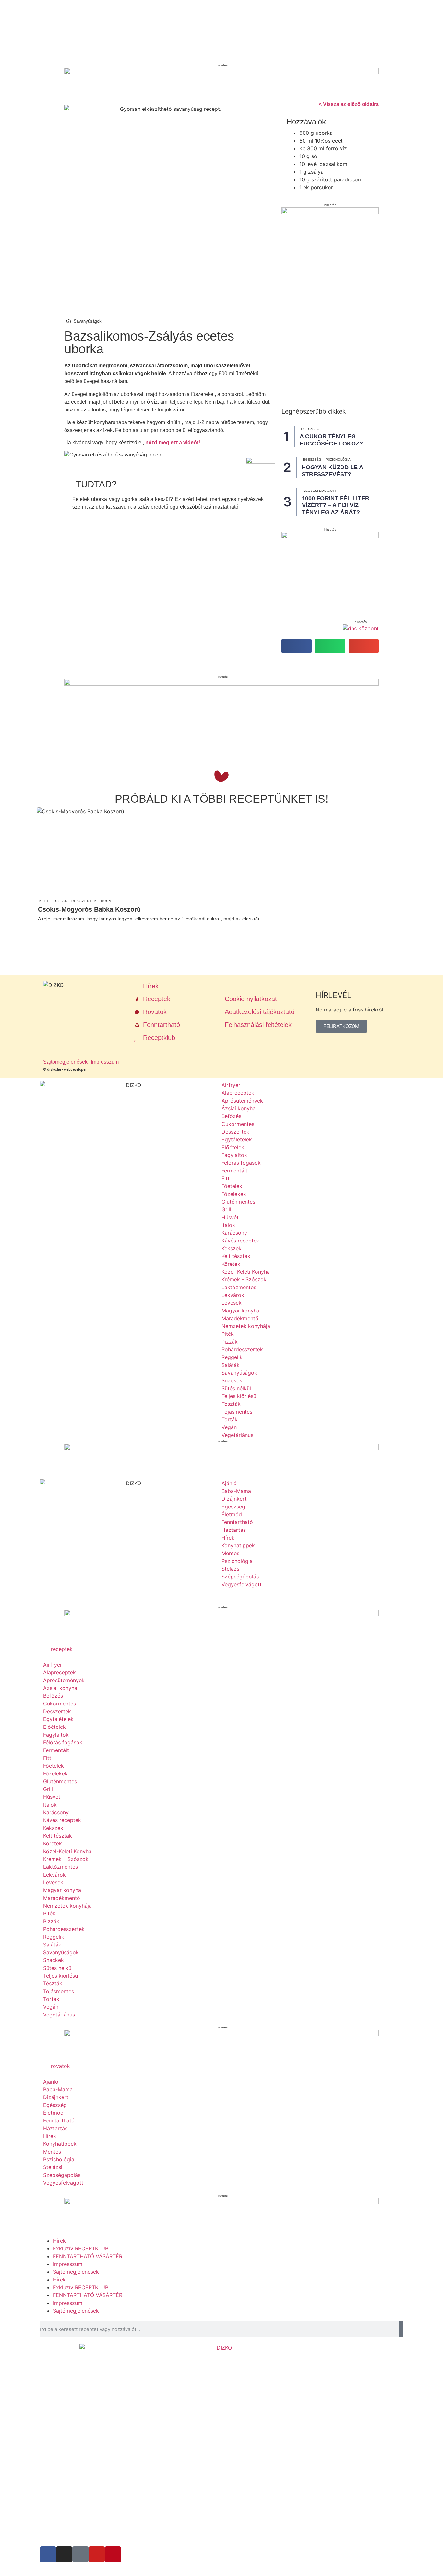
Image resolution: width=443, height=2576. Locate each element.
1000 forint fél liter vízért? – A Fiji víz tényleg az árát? (336, 505)
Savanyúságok (88, 321)
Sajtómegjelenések (76, 2272)
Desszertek (84, 901)
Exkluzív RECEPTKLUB (81, 2248)
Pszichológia (338, 460)
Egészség (310, 429)
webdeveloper (75, 1069)
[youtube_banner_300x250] (330, 537)
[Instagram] (64, 2554)
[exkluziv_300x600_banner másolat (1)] (330, 212)
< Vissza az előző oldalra (349, 104)
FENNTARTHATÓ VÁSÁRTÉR (88, 2256)
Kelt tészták (53, 901)
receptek (62, 1649)
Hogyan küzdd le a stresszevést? (332, 471)
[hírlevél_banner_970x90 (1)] (221, 1614)
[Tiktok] (80, 2554)
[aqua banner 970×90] (221, 684)
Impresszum (68, 2264)
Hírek (59, 2241)
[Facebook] (48, 2554)
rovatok (60, 2066)
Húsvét (109, 901)
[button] (297, 646)
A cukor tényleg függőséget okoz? (331, 440)
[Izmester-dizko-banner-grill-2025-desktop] (221, 72)
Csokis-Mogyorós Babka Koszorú (89, 909)
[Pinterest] (113, 2554)
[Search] (401, 2329)
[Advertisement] (197, 742)
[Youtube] (97, 2554)
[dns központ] (361, 628)
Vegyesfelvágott (320, 491)
